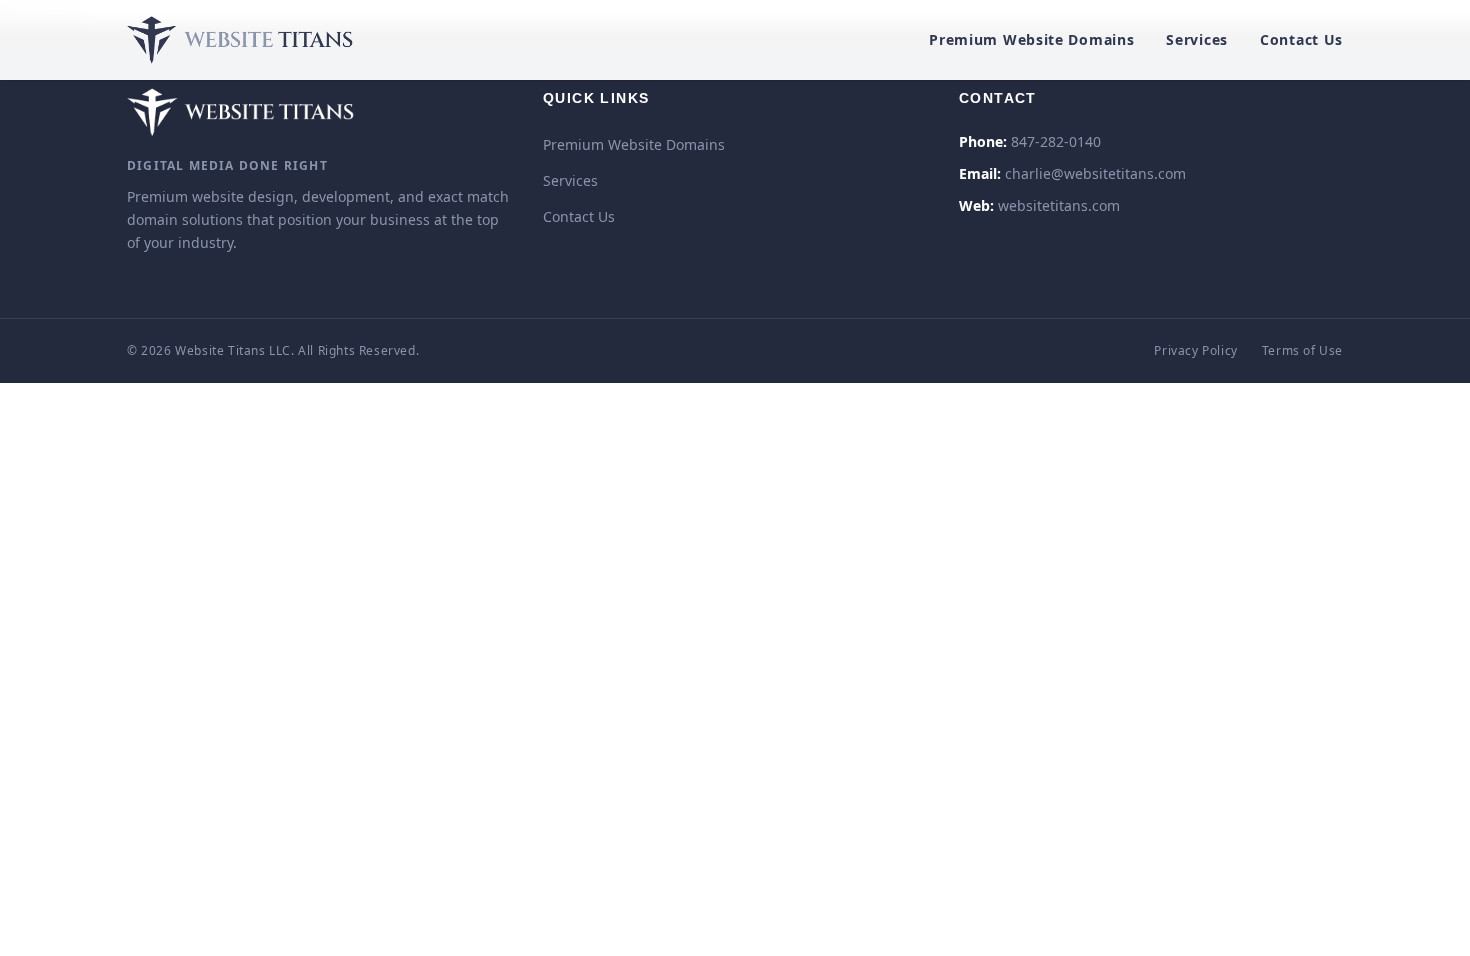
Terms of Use (1302, 351)
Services (1197, 39)
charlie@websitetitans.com (1095, 173)
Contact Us (1301, 39)
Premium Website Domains (1031, 39)
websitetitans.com (1059, 205)
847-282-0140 (1056, 141)
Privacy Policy (1195, 351)
